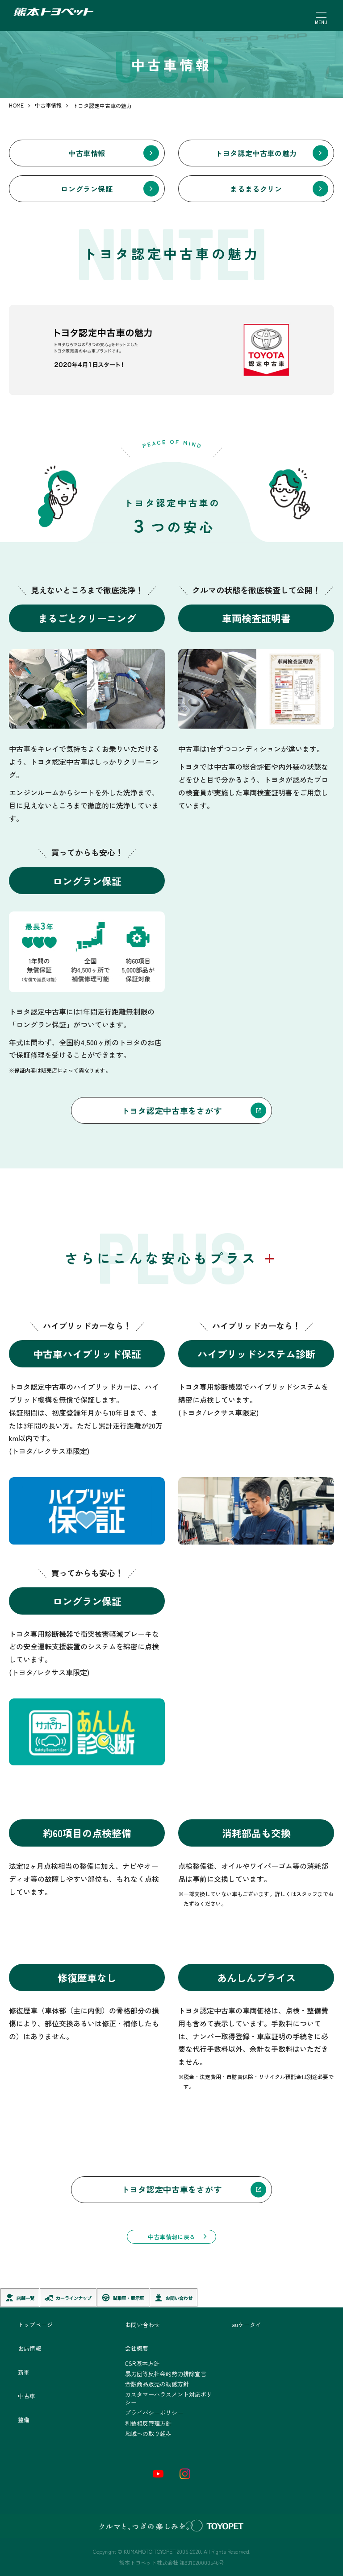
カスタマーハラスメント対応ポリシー (169, 2398)
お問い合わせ (142, 2325)
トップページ (35, 2325)
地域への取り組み (148, 2433)
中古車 (27, 2396)
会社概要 (137, 2348)
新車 (24, 2372)
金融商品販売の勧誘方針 (157, 2384)
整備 (24, 2420)
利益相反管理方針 (148, 2423)
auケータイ (247, 2325)
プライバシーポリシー (154, 2412)
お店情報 (29, 2348)
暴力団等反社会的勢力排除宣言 (166, 2374)
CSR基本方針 (142, 2363)
